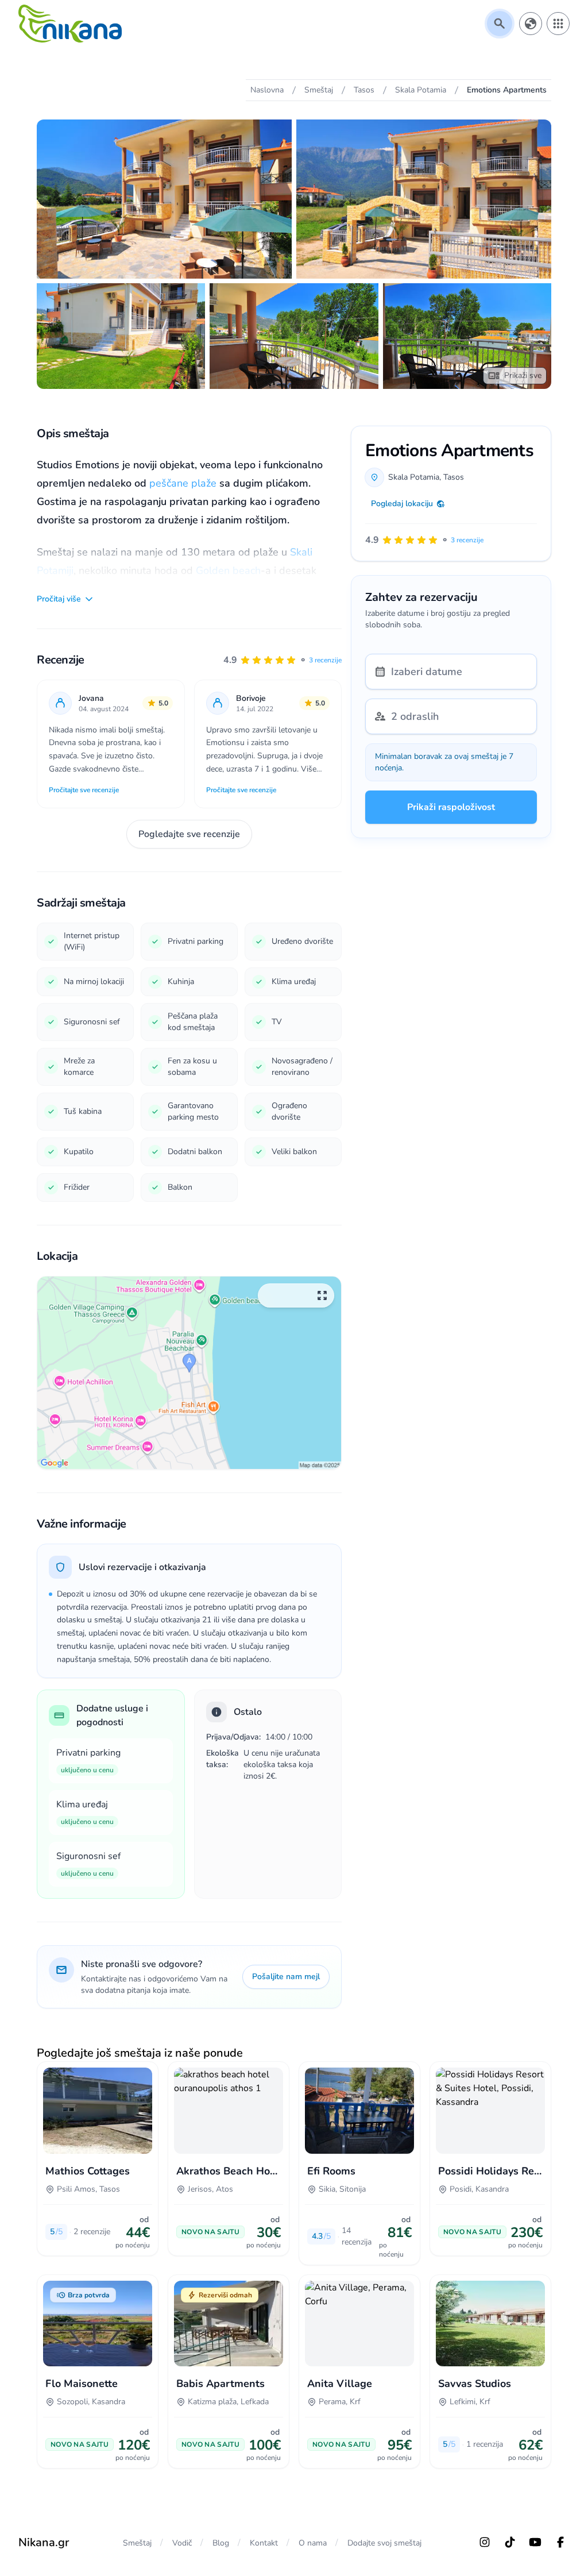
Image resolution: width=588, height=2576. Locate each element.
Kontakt (264, 2543)
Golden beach (228, 570)
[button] (283, 660)
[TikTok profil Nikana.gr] (510, 2542)
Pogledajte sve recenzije (189, 834)
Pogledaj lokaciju (402, 504)
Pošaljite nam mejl (286, 1977)
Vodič (182, 2543)
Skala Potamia (414, 477)
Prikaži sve (523, 375)
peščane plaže (183, 483)
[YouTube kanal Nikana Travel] (535, 2542)
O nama (313, 2543)
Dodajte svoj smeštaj (384, 2543)
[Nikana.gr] (70, 24)
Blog (221, 2543)
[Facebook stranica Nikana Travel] (560, 2542)
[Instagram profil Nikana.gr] (485, 2542)
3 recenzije (325, 660)
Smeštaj (137, 2543)
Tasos (454, 477)
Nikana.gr (44, 2542)
